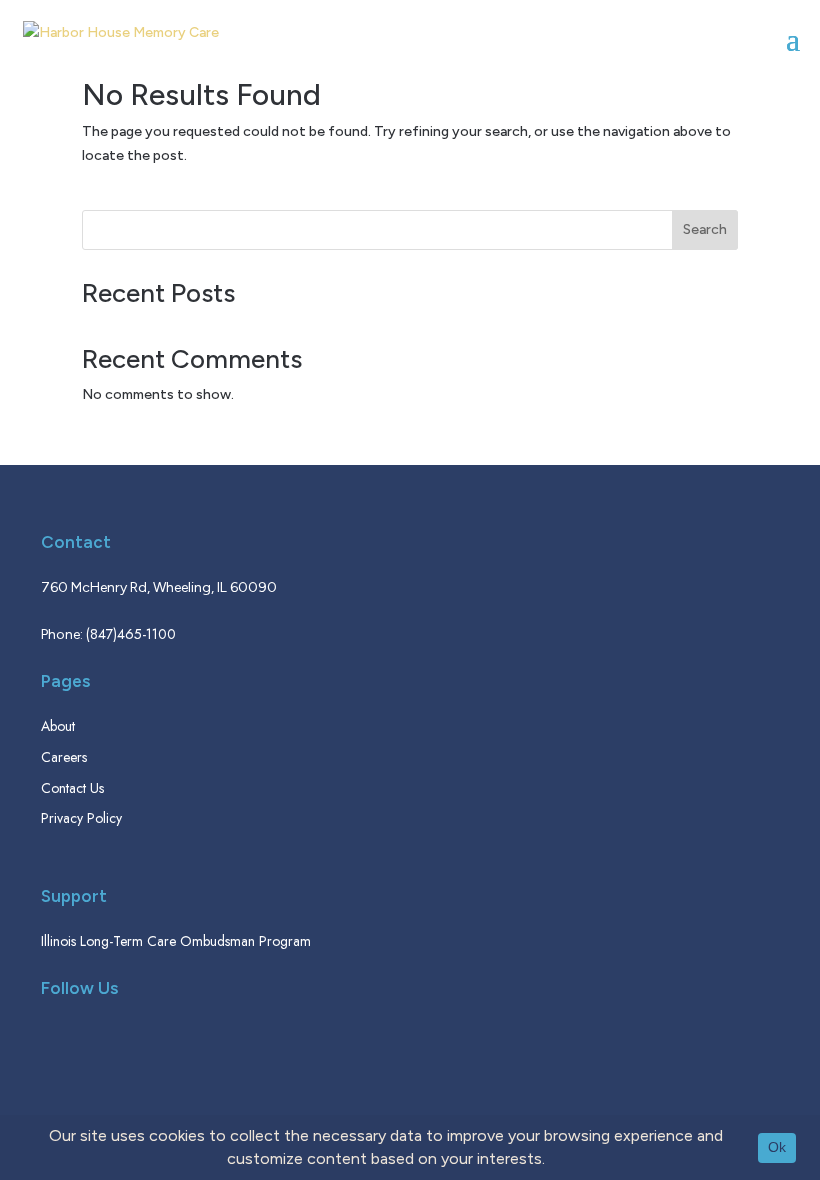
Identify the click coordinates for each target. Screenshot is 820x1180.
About (58, 726)
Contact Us (72, 788)
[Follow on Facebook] (55, 1040)
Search (705, 229)
